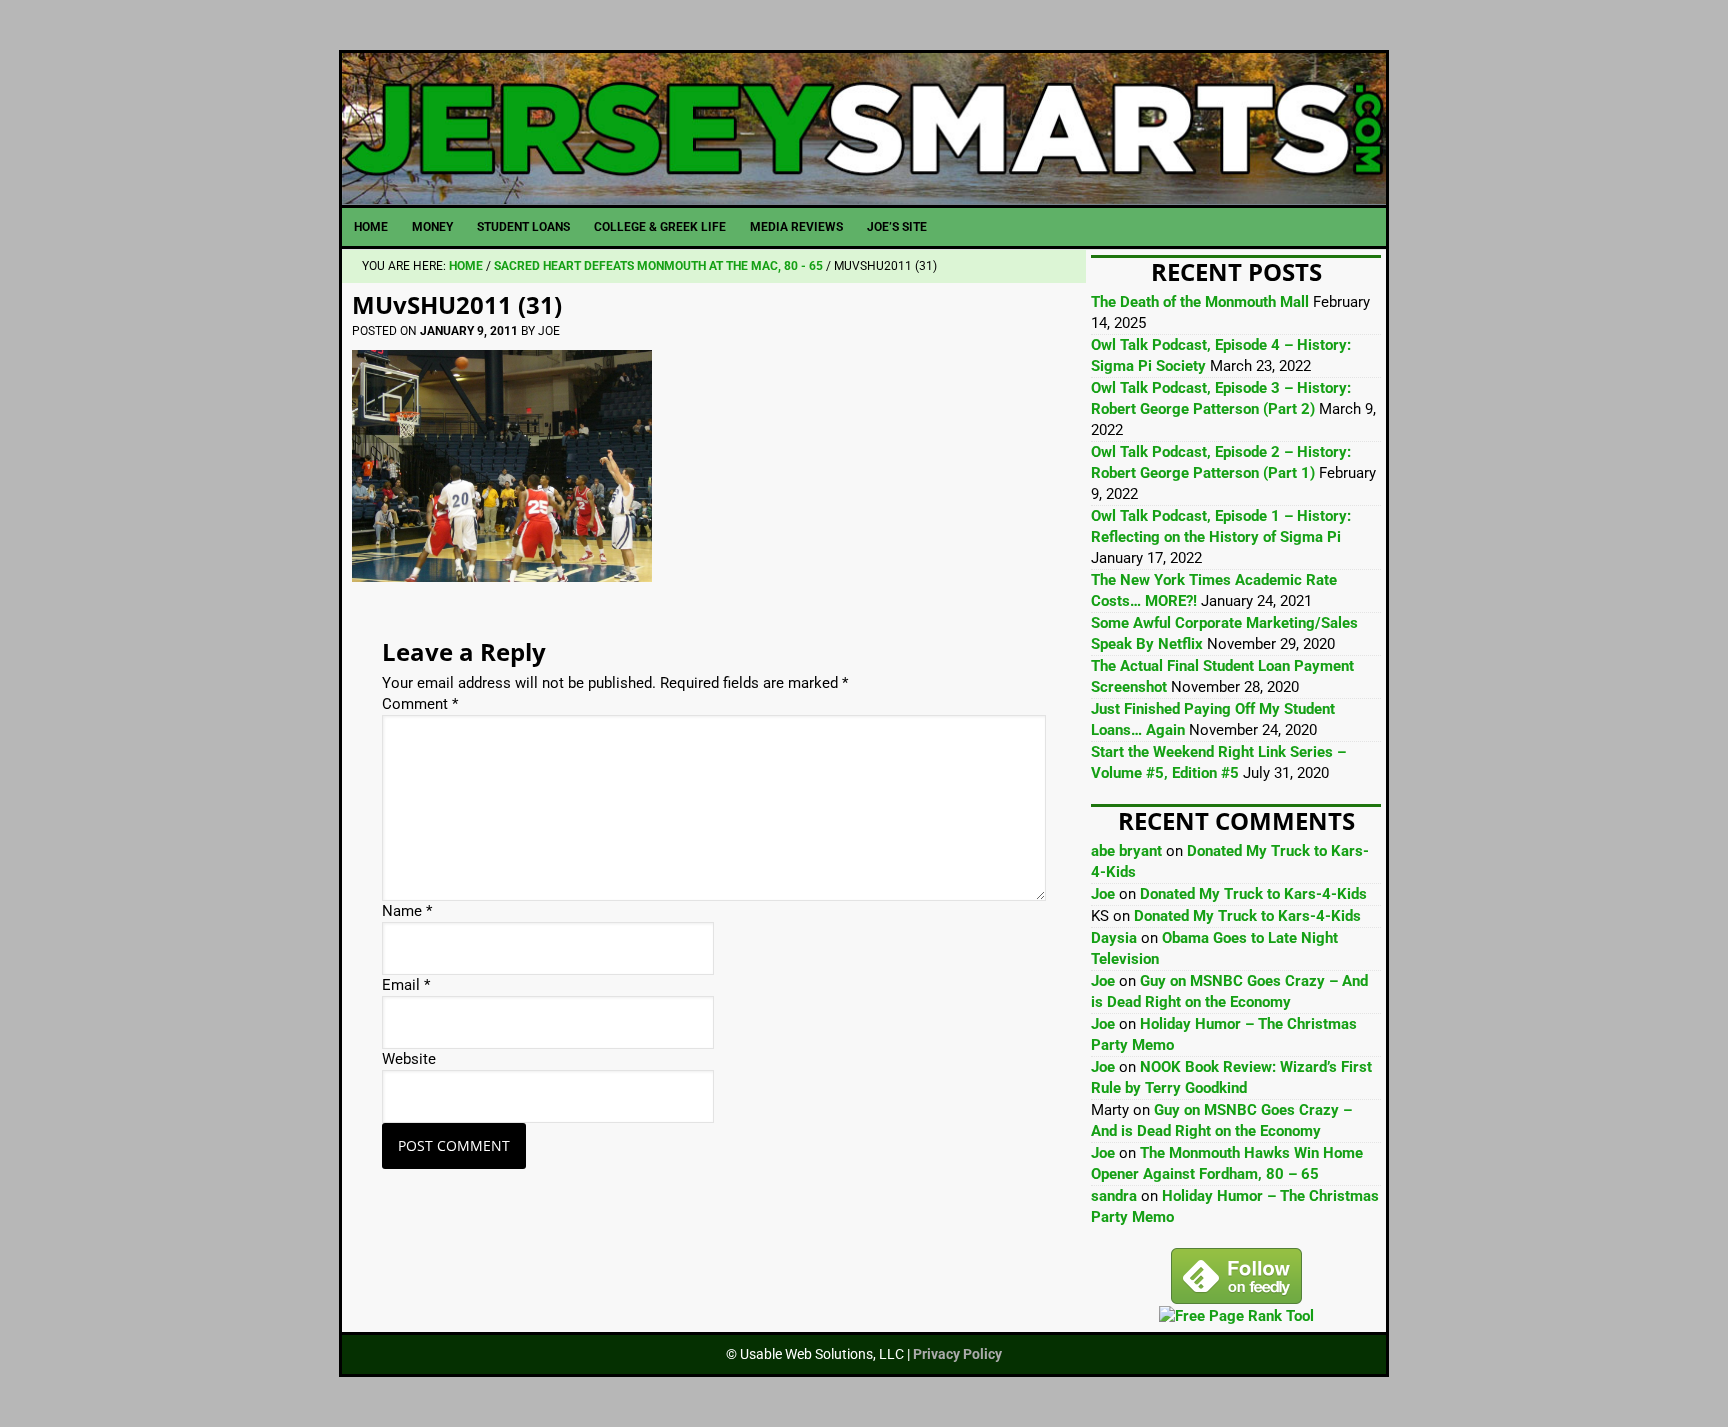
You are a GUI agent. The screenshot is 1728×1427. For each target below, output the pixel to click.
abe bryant (1126, 851)
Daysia (1114, 938)
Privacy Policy (957, 1354)
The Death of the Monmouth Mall (1200, 302)
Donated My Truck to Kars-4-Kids (1253, 894)
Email (406, 985)
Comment (420, 704)
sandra (1114, 1196)
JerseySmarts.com (864, 129)
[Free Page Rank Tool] (1236, 1316)
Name (407, 911)
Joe (1103, 894)
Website (409, 1059)
